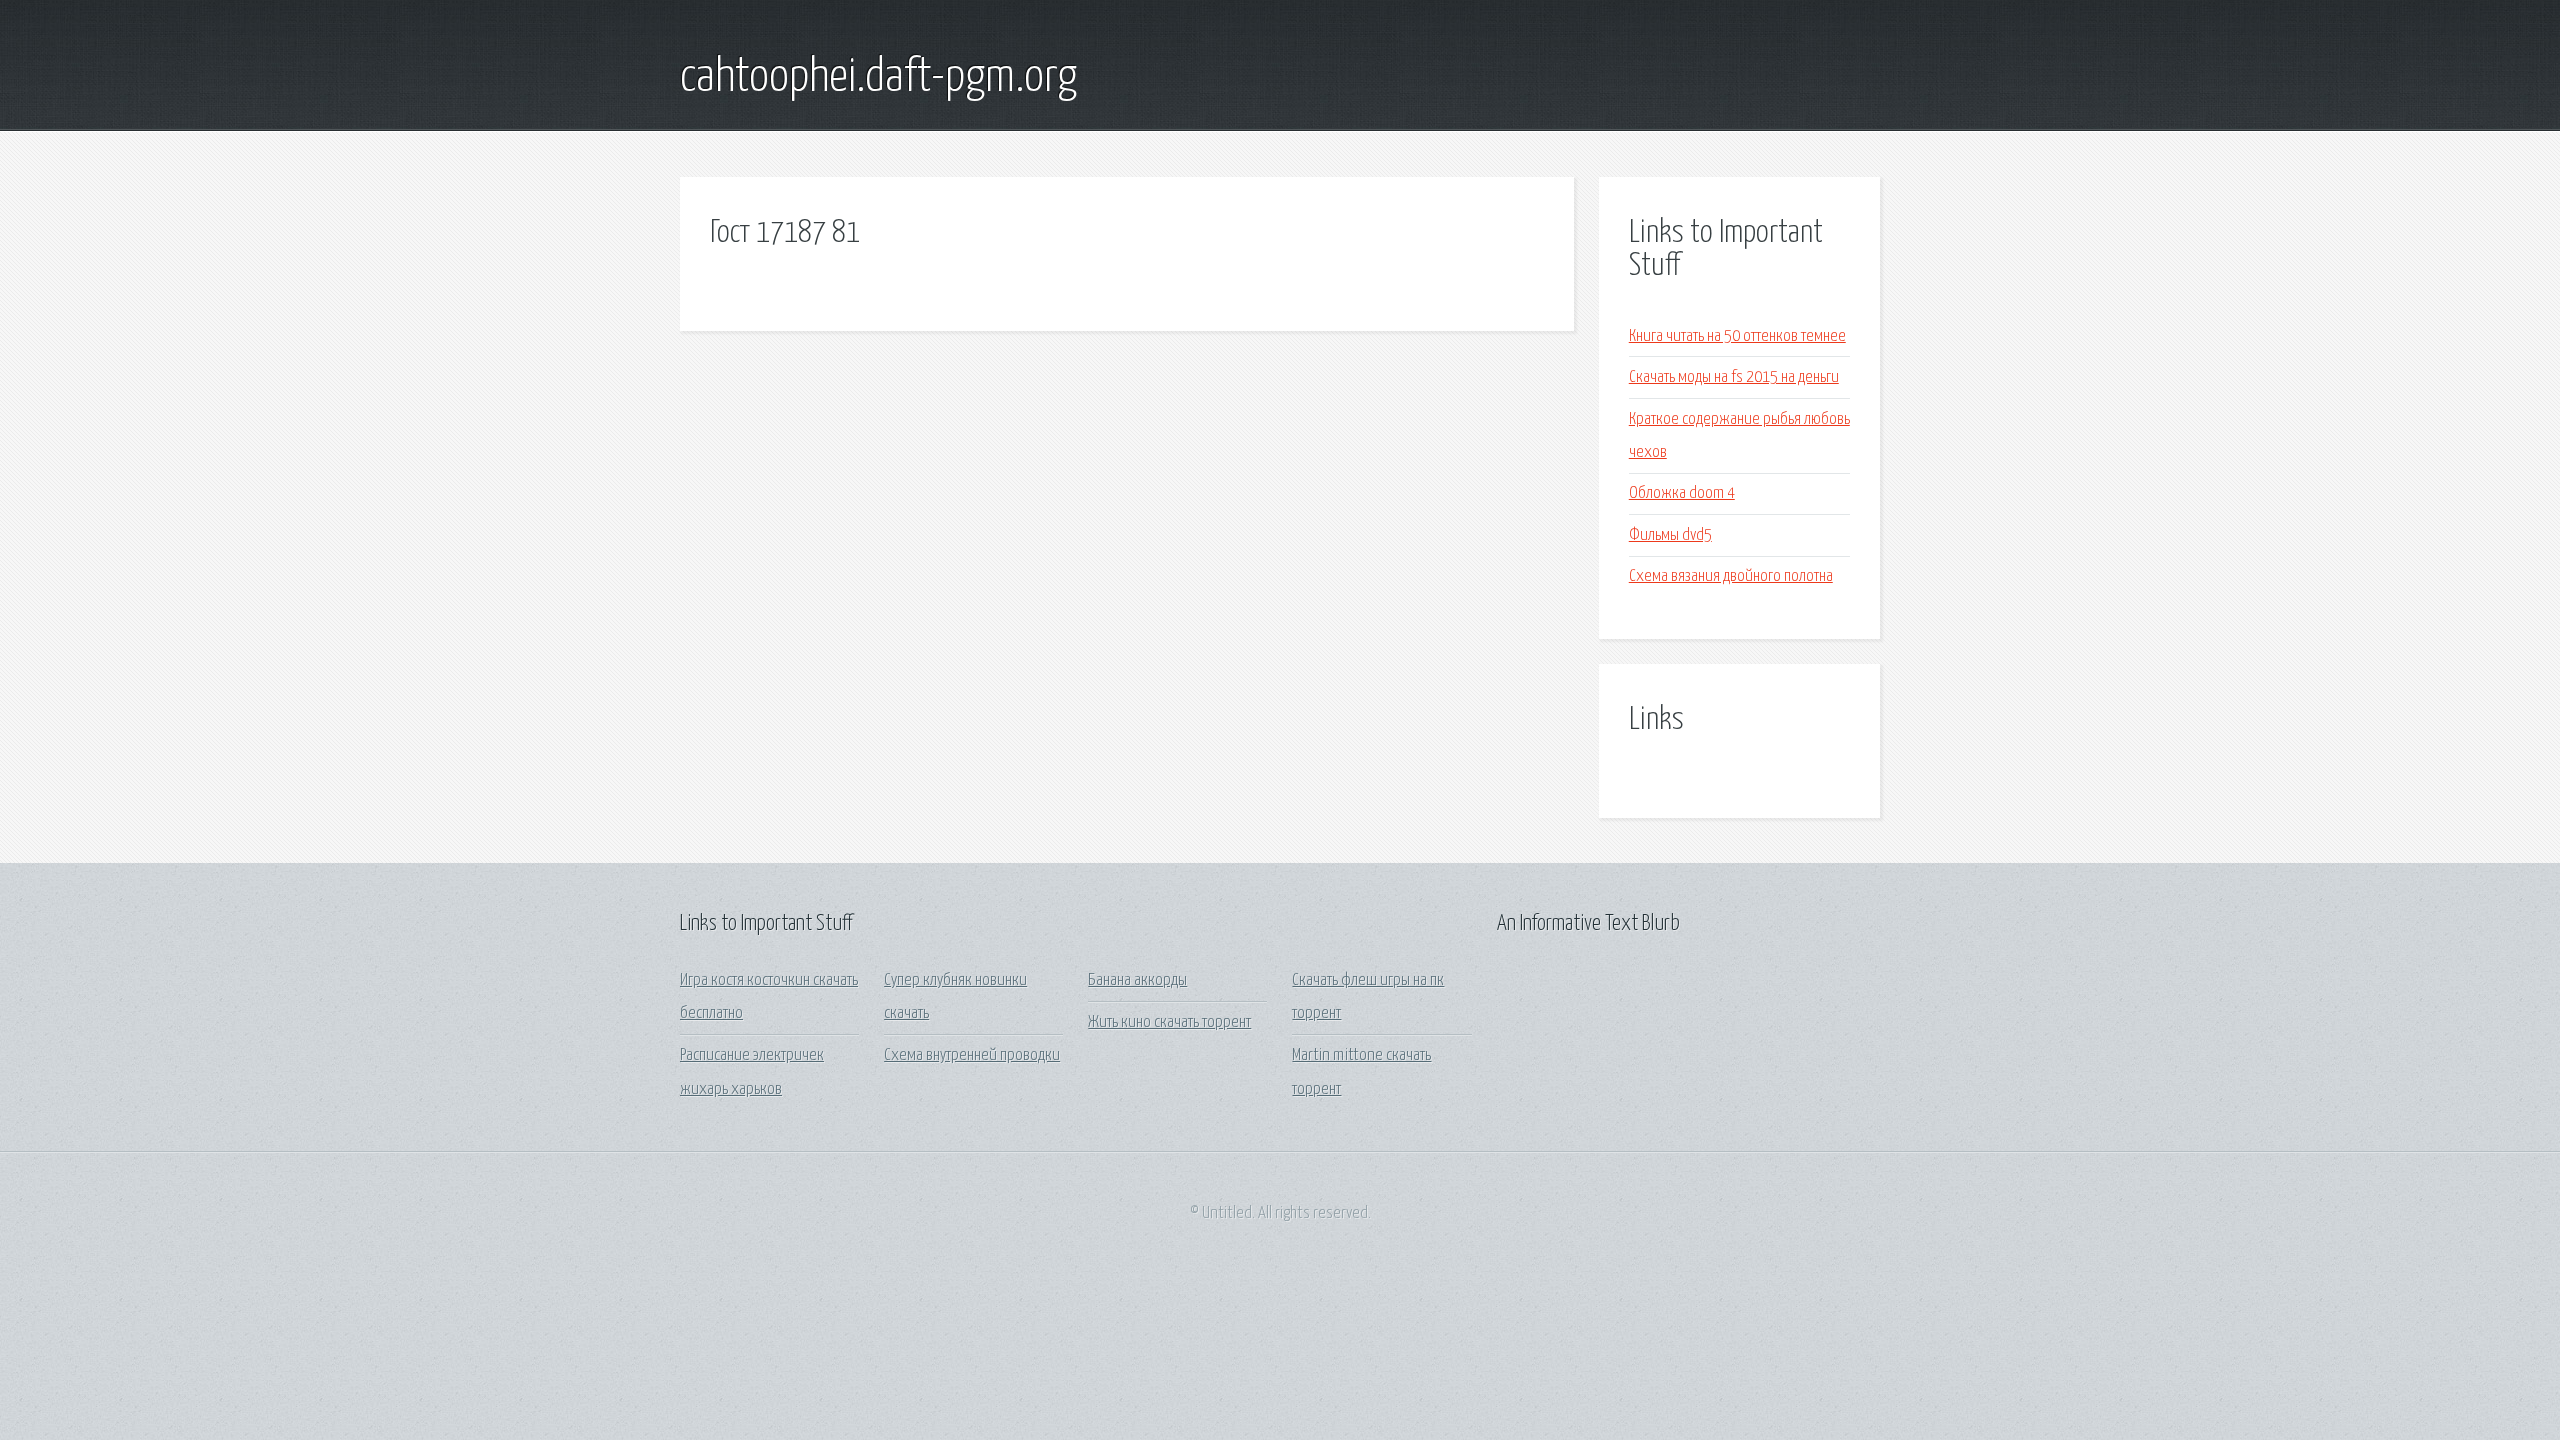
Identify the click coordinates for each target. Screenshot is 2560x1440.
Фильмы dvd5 (1670, 535)
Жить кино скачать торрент (1169, 1022)
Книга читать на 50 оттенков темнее (1737, 336)
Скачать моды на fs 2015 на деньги (1734, 377)
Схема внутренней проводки (972, 1055)
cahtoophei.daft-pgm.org (878, 78)
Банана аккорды (1137, 980)
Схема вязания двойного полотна (1731, 576)
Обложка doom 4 (1682, 493)
